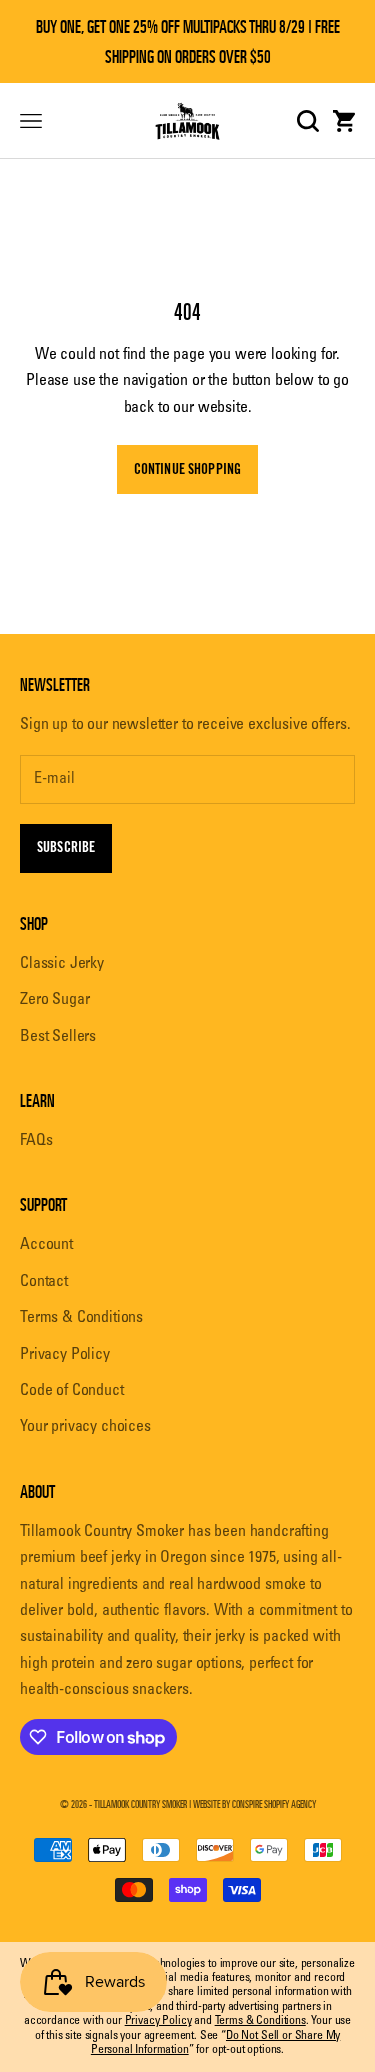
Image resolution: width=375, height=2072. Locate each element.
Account (46, 1245)
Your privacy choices (85, 1427)
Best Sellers (58, 1037)
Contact (44, 1282)
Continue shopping (187, 470)
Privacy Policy (65, 1355)
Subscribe (66, 848)
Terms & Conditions (81, 1318)
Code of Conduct (72, 1391)
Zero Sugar (54, 1000)
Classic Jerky (62, 964)
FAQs (36, 1141)
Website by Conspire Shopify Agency (254, 1804)
